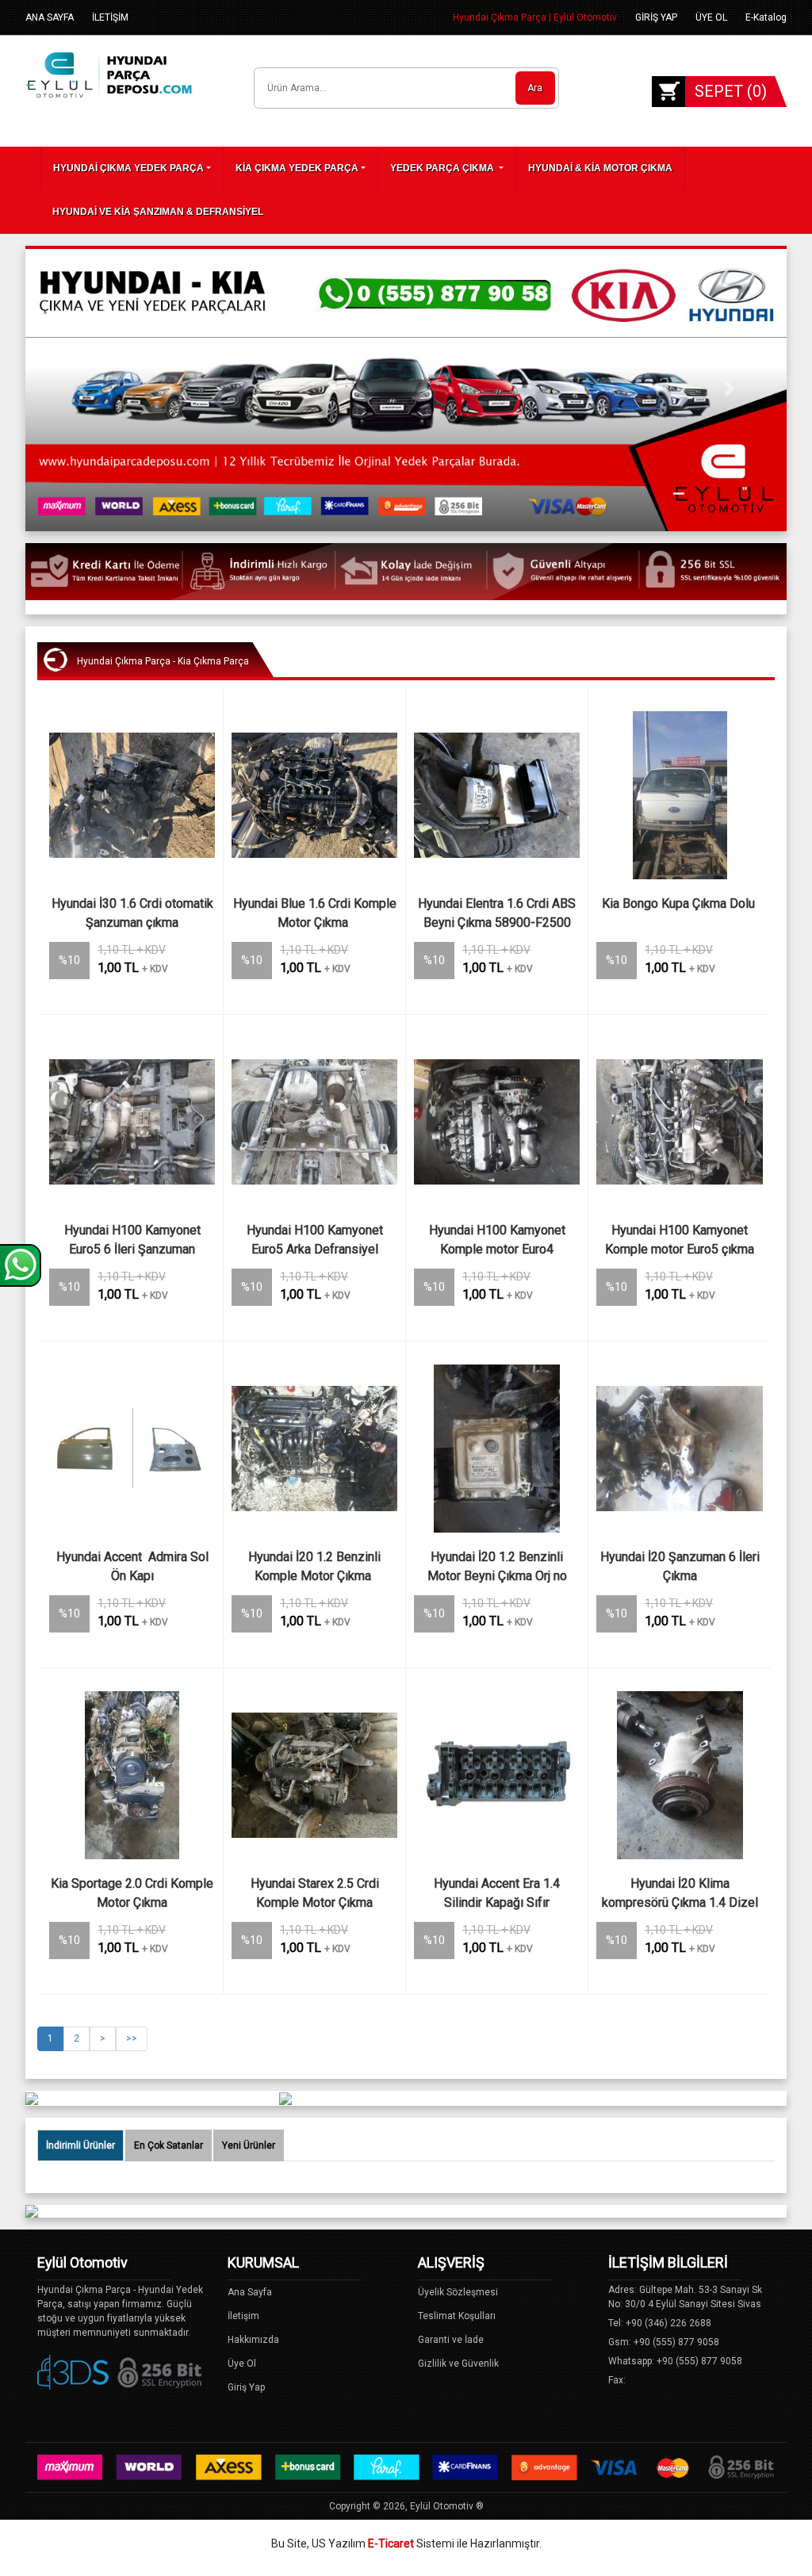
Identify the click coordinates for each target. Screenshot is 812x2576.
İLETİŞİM (110, 17)
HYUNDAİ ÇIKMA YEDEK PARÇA (128, 168)
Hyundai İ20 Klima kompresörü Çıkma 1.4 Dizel (680, 1893)
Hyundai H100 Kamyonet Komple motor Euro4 (499, 1240)
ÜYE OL (711, 17)
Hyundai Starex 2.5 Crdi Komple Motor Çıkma (316, 1893)
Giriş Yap (246, 2387)
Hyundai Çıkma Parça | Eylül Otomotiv (535, 17)
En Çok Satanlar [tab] (169, 2145)
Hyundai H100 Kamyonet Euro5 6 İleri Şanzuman (134, 1240)
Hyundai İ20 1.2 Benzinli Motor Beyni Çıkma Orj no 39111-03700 (499, 1568)
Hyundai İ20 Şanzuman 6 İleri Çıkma (682, 1566)
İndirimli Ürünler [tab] (80, 2145)
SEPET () (731, 91)
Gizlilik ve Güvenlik (458, 2364)
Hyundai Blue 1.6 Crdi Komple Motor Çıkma (315, 913)
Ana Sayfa (250, 2292)
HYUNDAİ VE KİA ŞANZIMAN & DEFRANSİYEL (158, 212)
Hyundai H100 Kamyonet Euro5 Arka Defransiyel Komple (316, 1242)
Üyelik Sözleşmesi (458, 2292)
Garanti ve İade (451, 2340)
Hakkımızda (253, 2340)
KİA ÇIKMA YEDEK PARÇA (297, 168)
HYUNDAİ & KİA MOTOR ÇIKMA (600, 168)
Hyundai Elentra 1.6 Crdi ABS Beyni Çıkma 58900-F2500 (498, 913)
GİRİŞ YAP (656, 17)
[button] (82, 389)
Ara (535, 88)
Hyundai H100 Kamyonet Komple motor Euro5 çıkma (680, 1240)
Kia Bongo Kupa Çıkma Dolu (680, 903)
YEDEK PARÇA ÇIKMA (443, 168)
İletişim (243, 2316)
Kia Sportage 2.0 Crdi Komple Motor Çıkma (133, 1893)
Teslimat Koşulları (457, 2316)
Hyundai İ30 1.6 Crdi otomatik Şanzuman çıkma (133, 913)
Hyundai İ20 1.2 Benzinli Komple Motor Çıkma (316, 1566)
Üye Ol (242, 2364)
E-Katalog (766, 17)
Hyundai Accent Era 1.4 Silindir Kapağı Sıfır (498, 1893)
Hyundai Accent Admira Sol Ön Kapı (134, 1566)
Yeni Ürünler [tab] (249, 2145)
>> (132, 2038)
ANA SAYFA (50, 17)
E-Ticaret (391, 2543)
